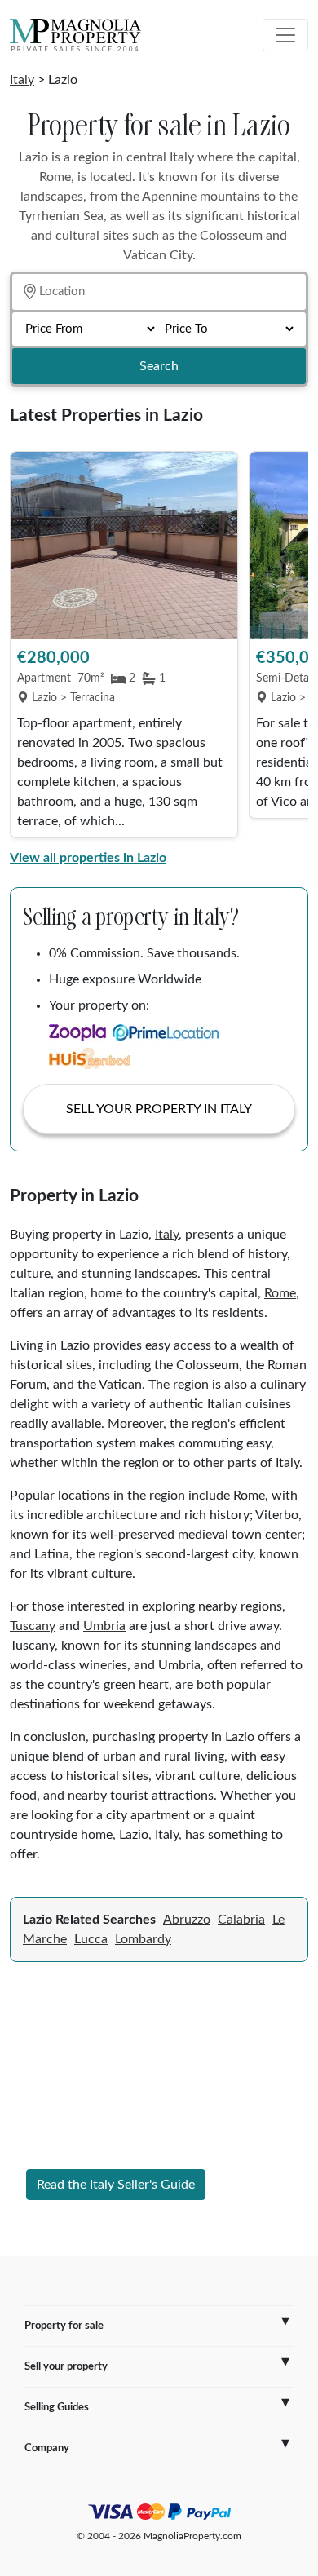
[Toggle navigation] (285, 35)
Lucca (91, 1939)
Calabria (241, 1920)
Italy (22, 80)
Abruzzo (187, 1920)
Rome (280, 1293)
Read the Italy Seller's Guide (116, 2185)
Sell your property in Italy (159, 1109)
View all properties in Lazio (88, 858)
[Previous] (30, 646)
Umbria (104, 1626)
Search (159, 366)
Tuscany (33, 1626)
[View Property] (124, 546)
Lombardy (143, 1939)
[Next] (288, 646)
